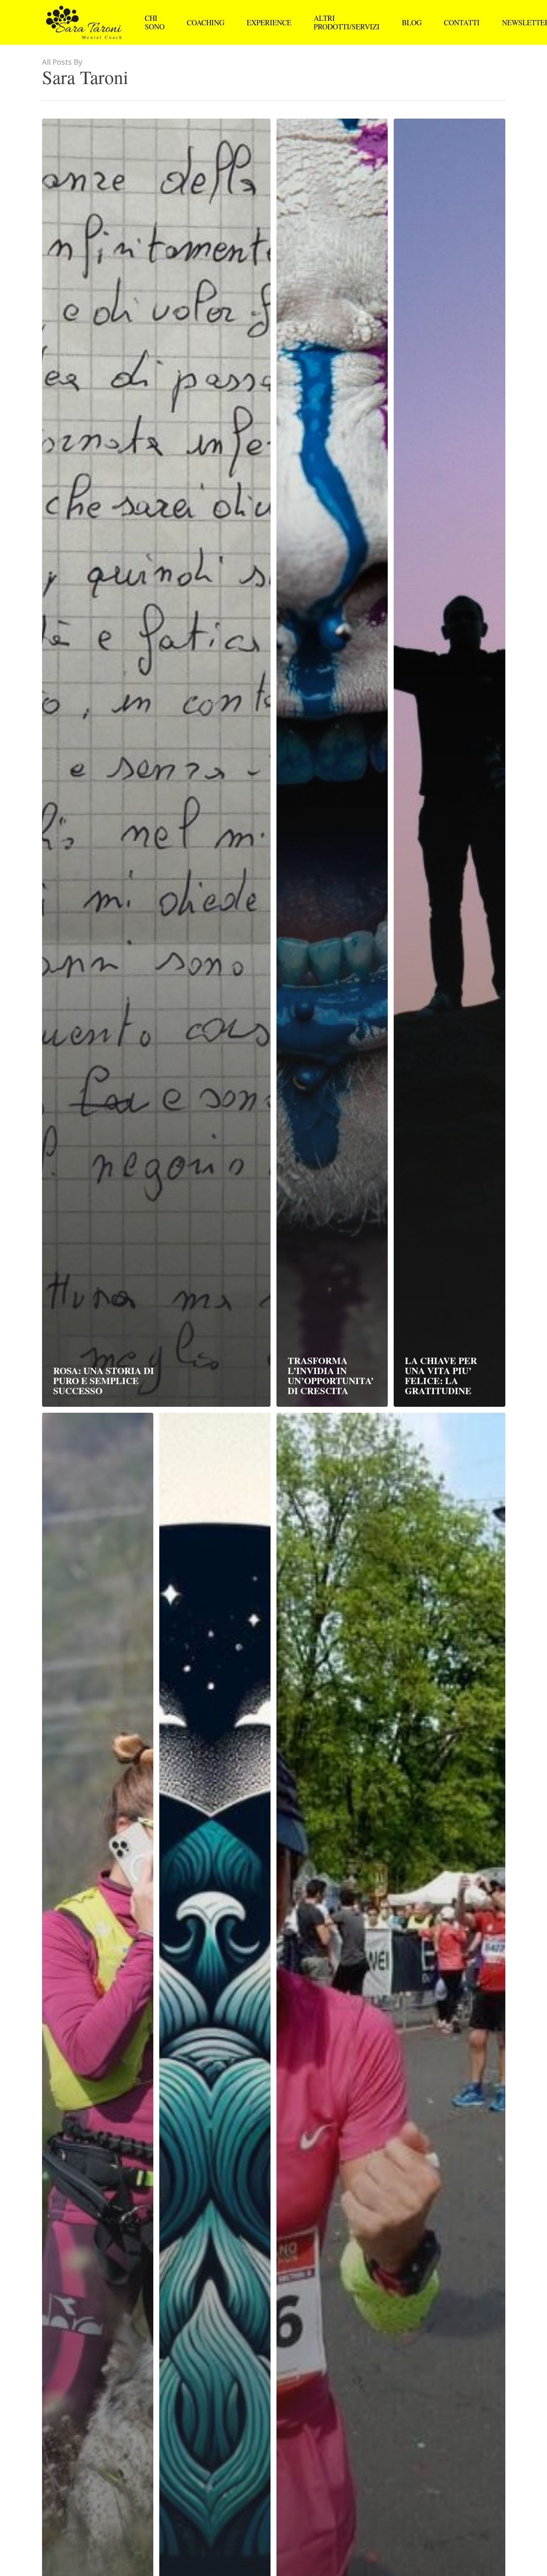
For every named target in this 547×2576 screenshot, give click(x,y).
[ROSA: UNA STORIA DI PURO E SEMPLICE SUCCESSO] (156, 763)
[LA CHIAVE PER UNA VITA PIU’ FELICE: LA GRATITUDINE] (449, 763)
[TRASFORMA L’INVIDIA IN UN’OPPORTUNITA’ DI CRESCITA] (332, 763)
